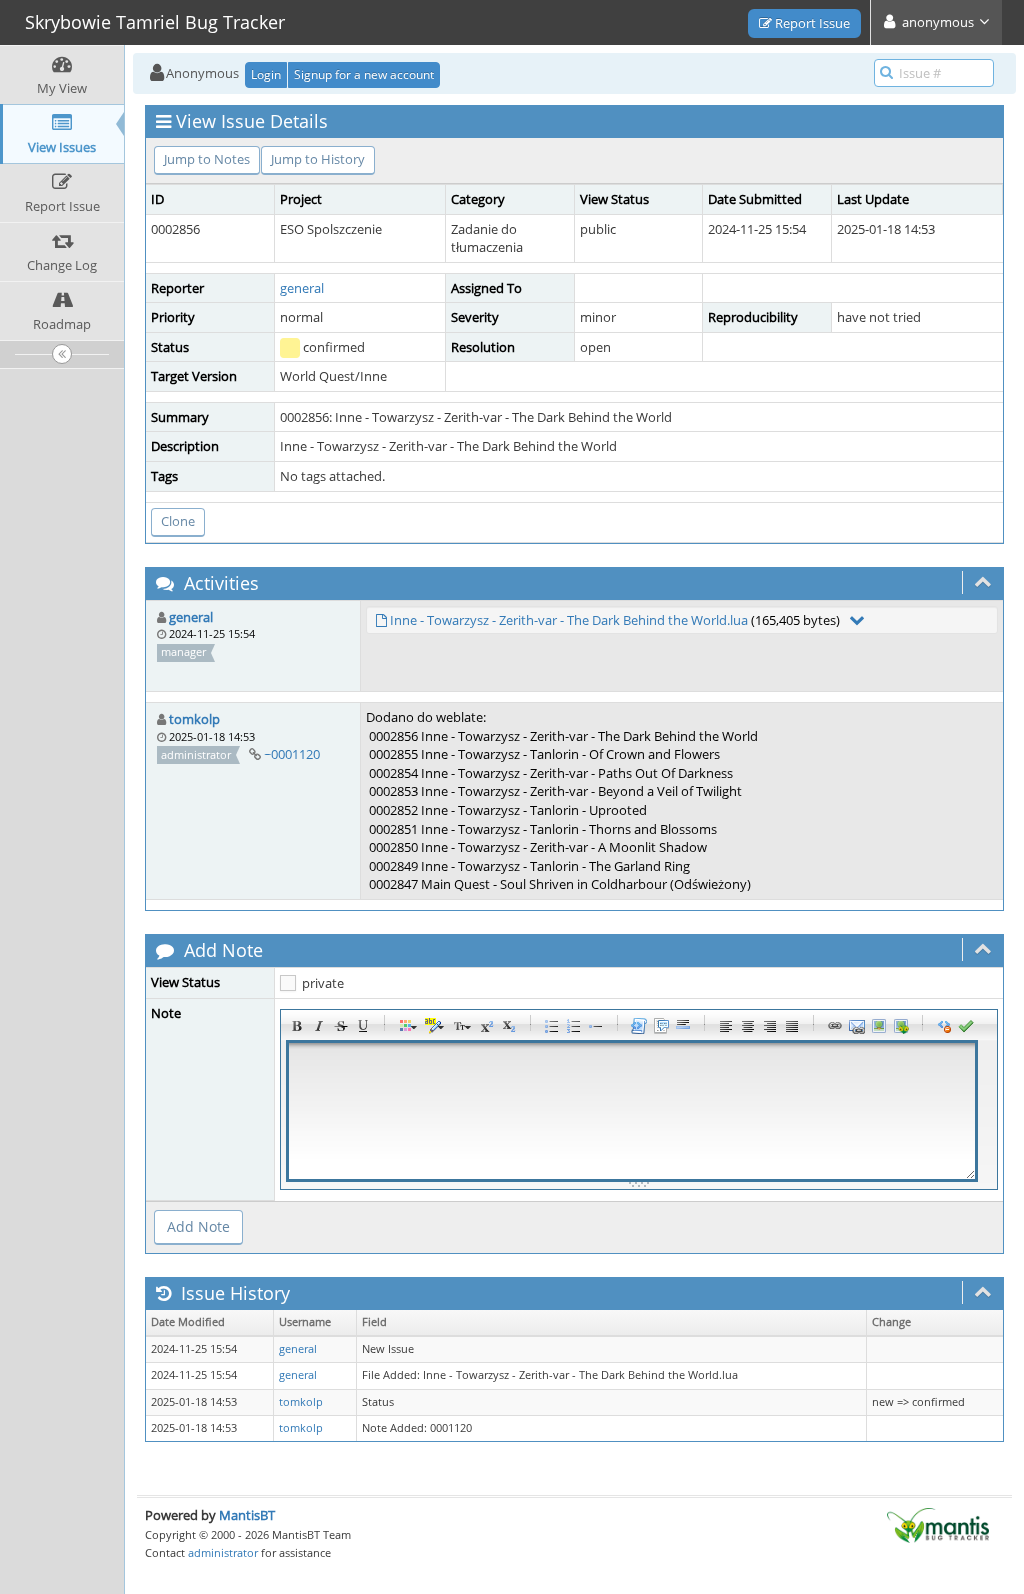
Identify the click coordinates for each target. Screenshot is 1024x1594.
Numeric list (574, 1026)
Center (748, 1026)
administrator (223, 1552)
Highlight (433, 1026)
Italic (319, 1026)
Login (266, 74)
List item (596, 1026)
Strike (341, 1026)
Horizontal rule (683, 1026)
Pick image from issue (901, 1026)
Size (460, 1026)
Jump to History (318, 159)
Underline (363, 1026)
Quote (661, 1026)
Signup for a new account (364, 74)
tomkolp (194, 719)
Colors (406, 1026)
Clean (944, 1026)
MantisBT (247, 1515)
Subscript (509, 1026)
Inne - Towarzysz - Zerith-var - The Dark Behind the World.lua (569, 620)
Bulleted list (552, 1026)
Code (639, 1026)
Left (726, 1026)
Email (857, 1026)
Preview (966, 1026)
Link (835, 1026)
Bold (297, 1026)
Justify (792, 1026)
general (302, 288)
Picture (879, 1026)
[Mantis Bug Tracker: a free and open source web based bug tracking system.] (938, 1524)
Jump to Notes (207, 159)
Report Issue (811, 23)
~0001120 (292, 754)
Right (770, 1026)
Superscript (487, 1026)
